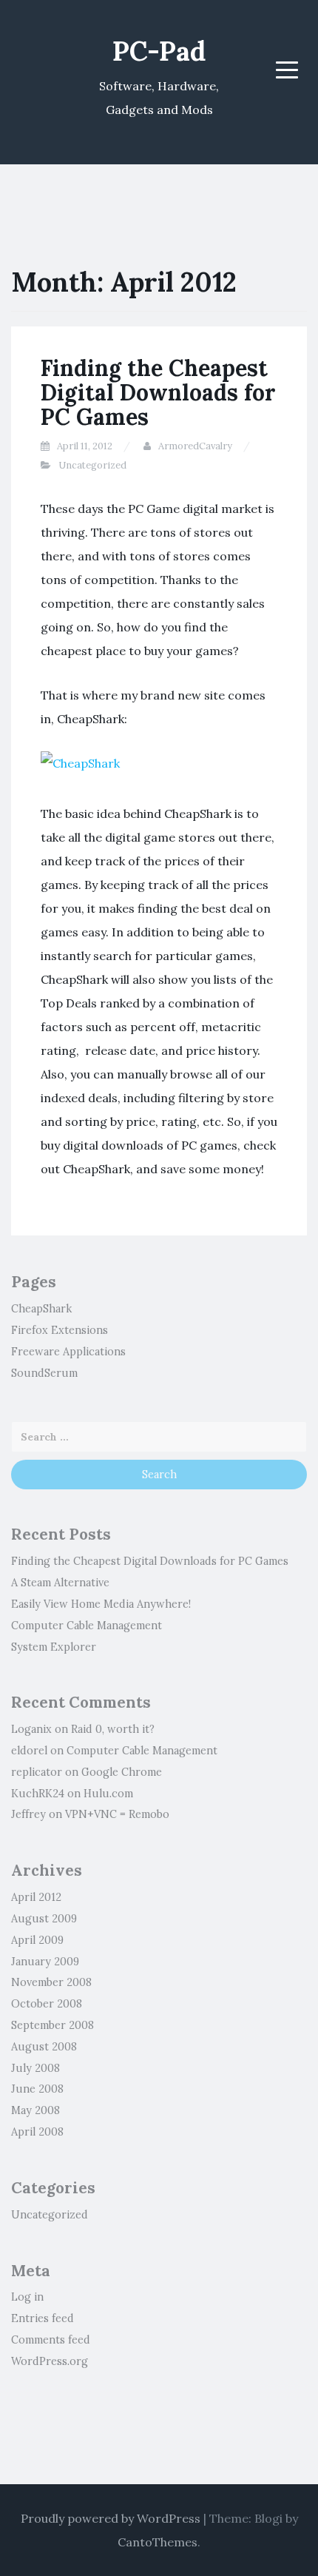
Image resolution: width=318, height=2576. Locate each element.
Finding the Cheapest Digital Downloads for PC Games (158, 392)
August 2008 (44, 2047)
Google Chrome (122, 1772)
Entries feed (43, 2318)
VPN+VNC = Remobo (117, 1814)
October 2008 (47, 2004)
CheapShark (41, 1309)
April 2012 (36, 1897)
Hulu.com (108, 1794)
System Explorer (54, 1647)
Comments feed (51, 2340)
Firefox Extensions (60, 1330)
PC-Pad (159, 51)
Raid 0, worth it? (113, 1729)
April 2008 (37, 2132)
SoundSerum (44, 1373)
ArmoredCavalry (195, 446)
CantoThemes (158, 2542)
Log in (27, 2297)
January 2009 (45, 1962)
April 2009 (37, 1940)
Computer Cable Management (87, 1626)
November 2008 (51, 1982)
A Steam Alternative (60, 1583)
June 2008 (37, 2089)
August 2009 (44, 1919)
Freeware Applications (68, 1352)
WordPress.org (50, 2361)
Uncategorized (92, 465)
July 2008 (35, 2068)
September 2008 (53, 2025)
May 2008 (35, 2110)
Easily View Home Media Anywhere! (101, 1604)
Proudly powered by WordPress (111, 2518)
